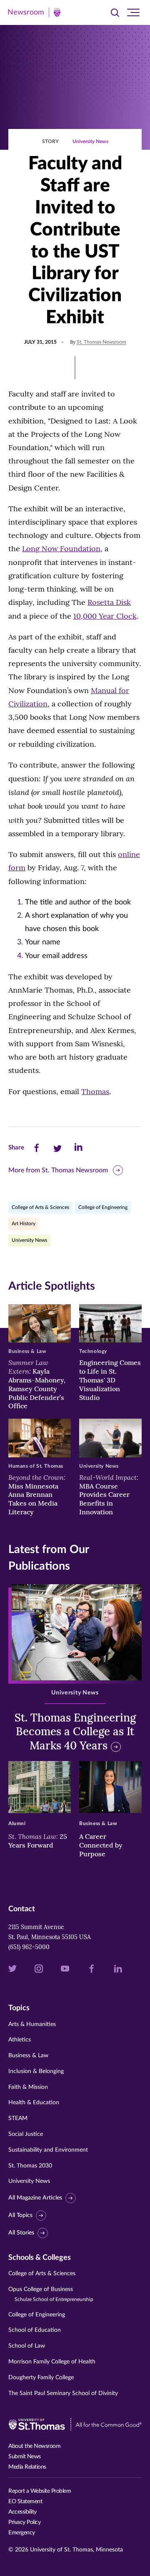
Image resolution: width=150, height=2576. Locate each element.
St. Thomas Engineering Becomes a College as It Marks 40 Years (75, 1732)
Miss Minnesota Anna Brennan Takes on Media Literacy (37, 1495)
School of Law (27, 2346)
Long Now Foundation (61, 549)
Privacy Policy (24, 2522)
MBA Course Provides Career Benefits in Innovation (109, 1495)
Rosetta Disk (109, 602)
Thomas (95, 1091)
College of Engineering (103, 1207)
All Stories (21, 2233)
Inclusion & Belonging (36, 2071)
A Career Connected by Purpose (101, 1845)
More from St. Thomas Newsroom (58, 1170)
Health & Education (34, 2103)
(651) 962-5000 (29, 1947)
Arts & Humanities (32, 2024)
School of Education (35, 2330)
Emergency (22, 2533)
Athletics (20, 2040)
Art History (24, 1224)
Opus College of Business (51, 2294)
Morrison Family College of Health (52, 2362)
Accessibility (22, 2512)
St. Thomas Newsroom (101, 342)
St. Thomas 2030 (30, 2166)
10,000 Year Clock (105, 616)
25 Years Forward (38, 1841)
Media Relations (27, 2467)
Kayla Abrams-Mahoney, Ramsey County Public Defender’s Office (37, 1384)
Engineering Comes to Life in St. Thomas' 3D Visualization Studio (110, 1380)
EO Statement (25, 2502)
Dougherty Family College (41, 2378)
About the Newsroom (34, 2446)
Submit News (25, 2457)
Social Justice (26, 2134)
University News (90, 141)
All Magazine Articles (35, 2198)
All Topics (20, 2215)
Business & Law (28, 2056)
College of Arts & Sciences (40, 1207)
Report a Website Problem (40, 2491)
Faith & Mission (28, 2087)
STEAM (18, 2118)
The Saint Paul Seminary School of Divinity (63, 2393)
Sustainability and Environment (48, 2150)
